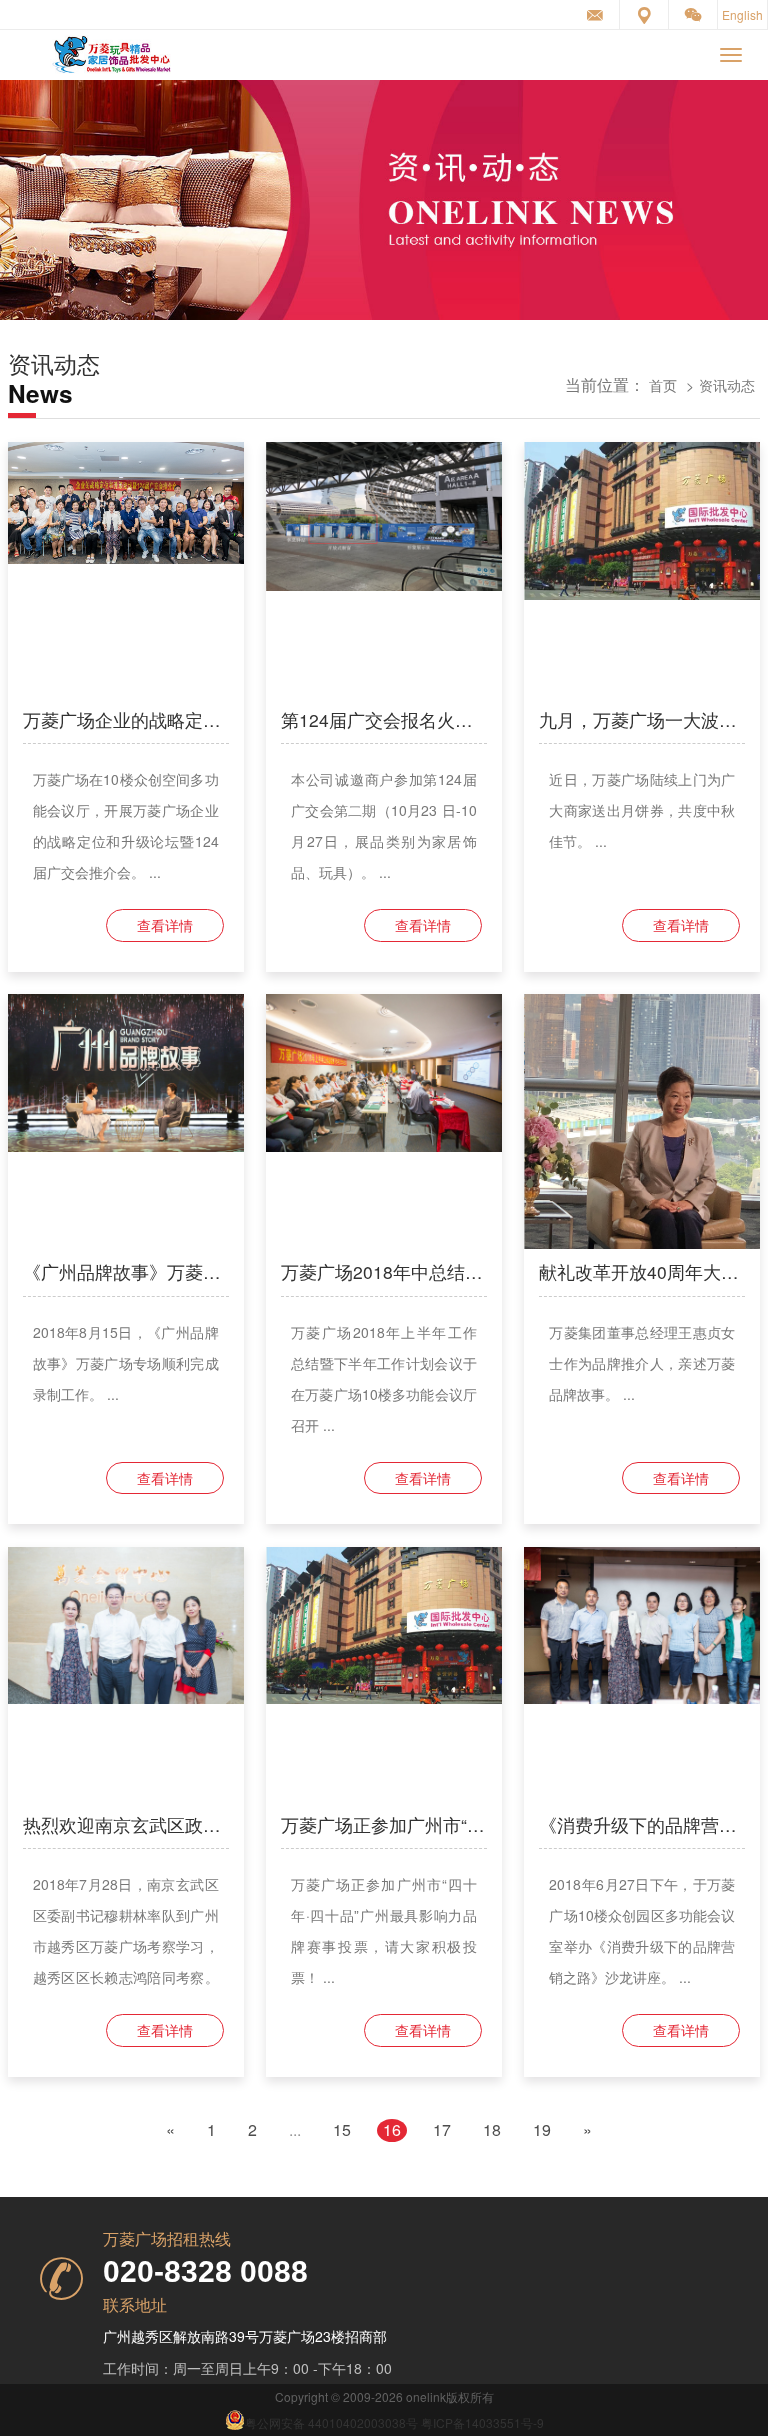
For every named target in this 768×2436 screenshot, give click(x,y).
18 (492, 2130)
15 (342, 2130)
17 (442, 2130)
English (742, 14)
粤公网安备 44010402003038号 (331, 2422)
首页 (663, 384)
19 (542, 2130)
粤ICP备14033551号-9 (482, 2422)
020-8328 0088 (205, 2271)
